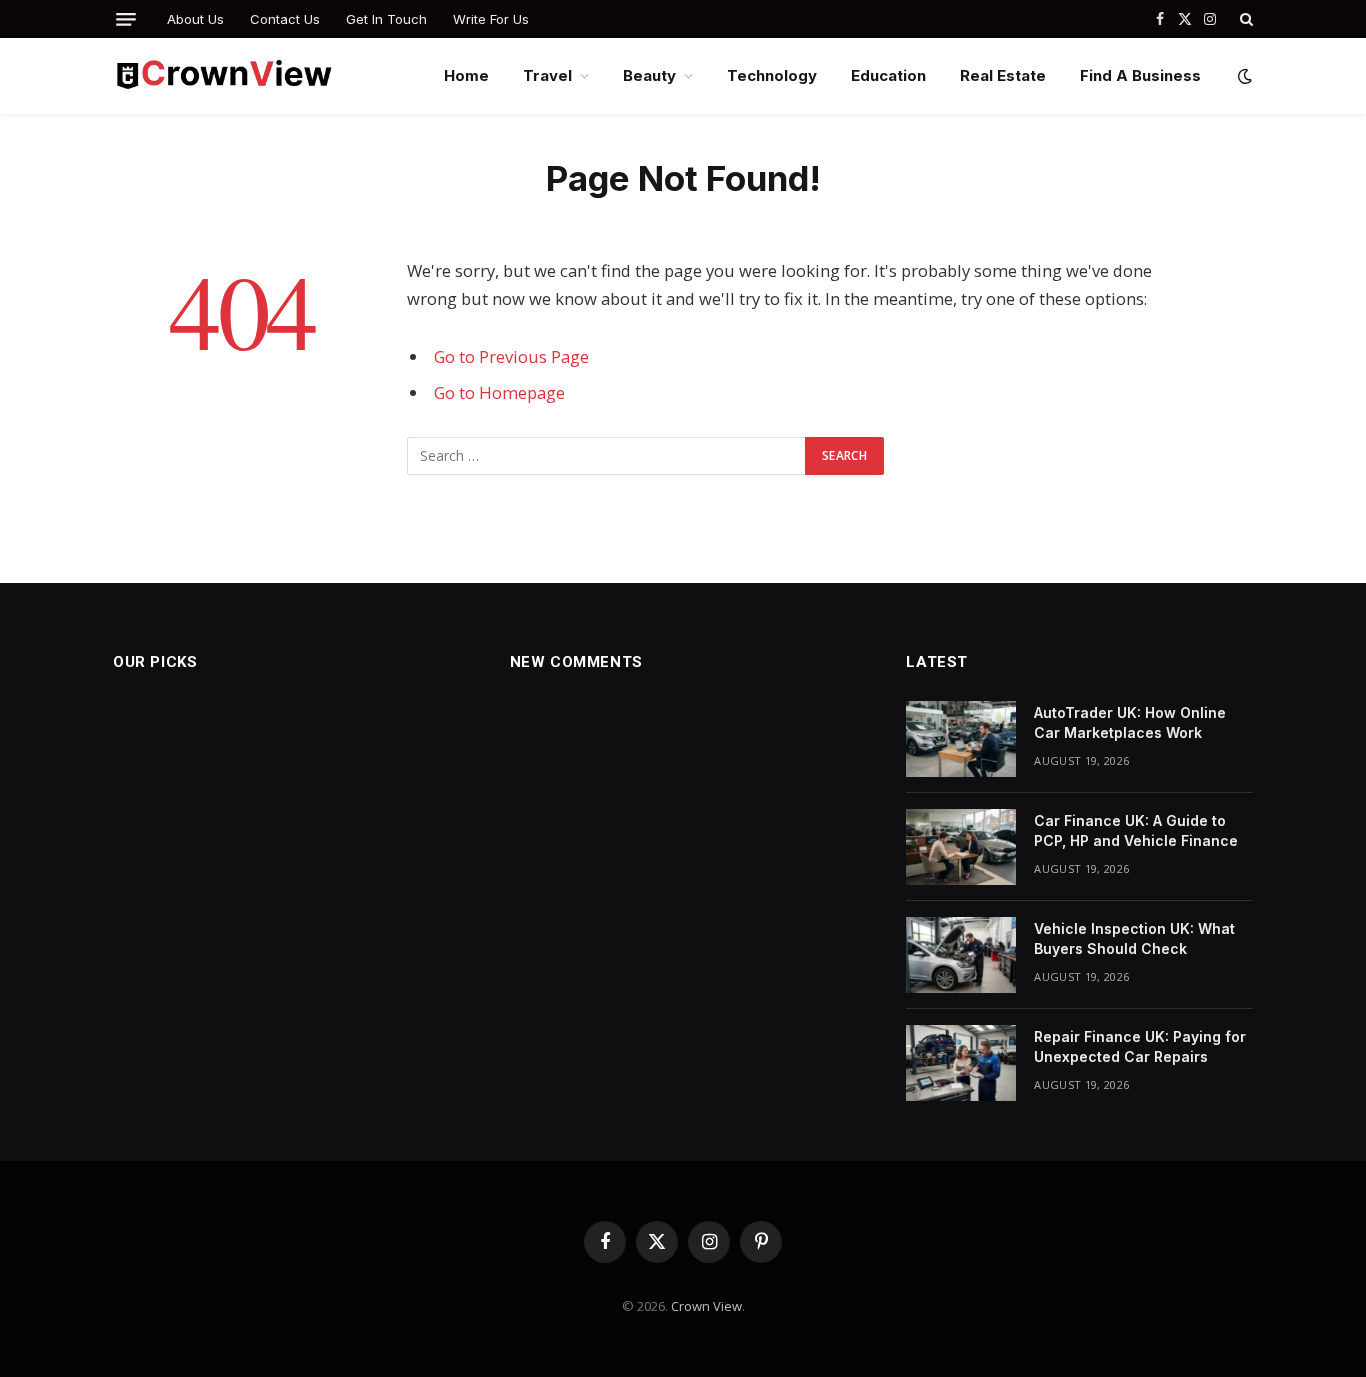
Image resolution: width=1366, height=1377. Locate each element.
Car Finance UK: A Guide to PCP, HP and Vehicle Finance (1136, 830)
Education (888, 75)
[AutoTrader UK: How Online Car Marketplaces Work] (961, 739)
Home (466, 75)
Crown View (706, 1306)
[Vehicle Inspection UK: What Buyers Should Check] (961, 955)
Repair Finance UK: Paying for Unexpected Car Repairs (1140, 1046)
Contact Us (285, 19)
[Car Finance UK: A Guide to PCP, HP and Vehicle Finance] (961, 847)
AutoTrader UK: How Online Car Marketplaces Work (1130, 722)
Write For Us (491, 19)
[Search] (1244, 19)
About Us (195, 19)
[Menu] (126, 19)
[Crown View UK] (224, 76)
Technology (772, 75)
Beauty (649, 75)
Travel (547, 75)
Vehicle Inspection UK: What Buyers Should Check (1134, 938)
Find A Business (1140, 75)
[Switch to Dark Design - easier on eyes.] (1243, 76)
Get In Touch (386, 19)
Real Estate (1003, 75)
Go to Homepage (499, 392)
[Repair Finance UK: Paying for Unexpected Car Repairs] (961, 1063)
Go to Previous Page (511, 356)
